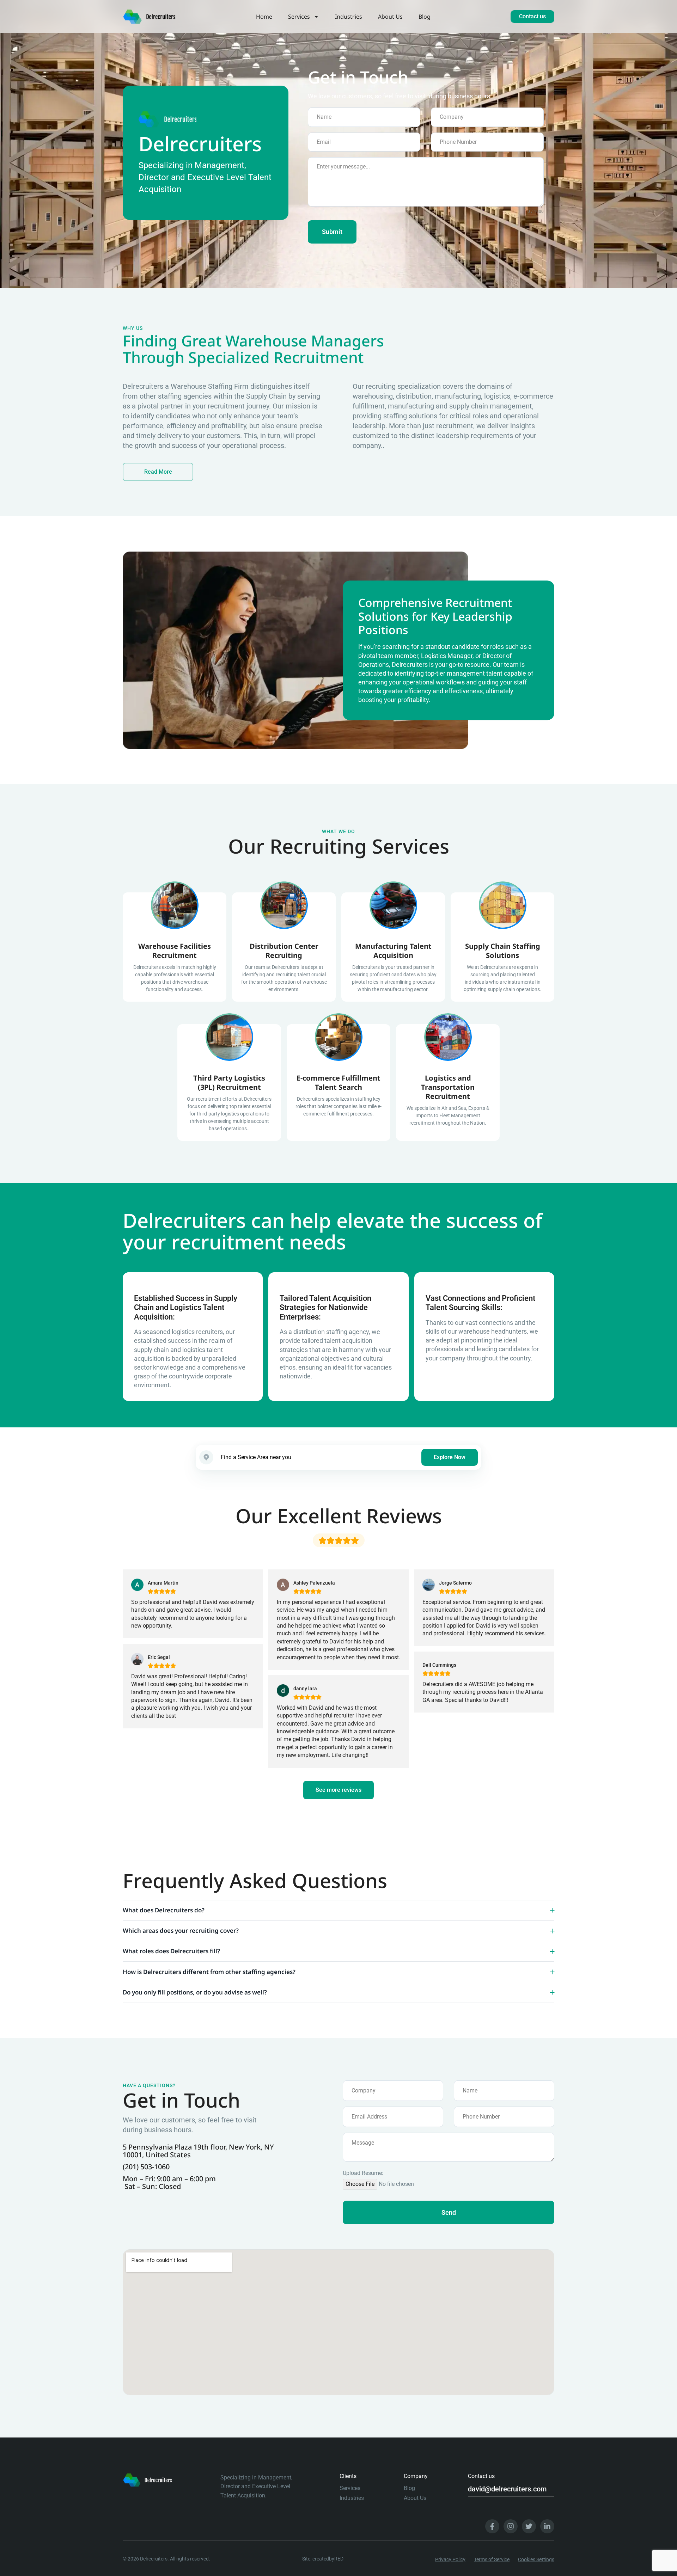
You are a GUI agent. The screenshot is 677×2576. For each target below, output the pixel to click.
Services (299, 17)
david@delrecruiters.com (507, 2489)
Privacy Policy (450, 2559)
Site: (323, 2559)
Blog (425, 17)
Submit (332, 232)
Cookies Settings (536, 2559)
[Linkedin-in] (547, 2526)
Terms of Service (492, 2559)
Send (449, 2212)
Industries (349, 17)
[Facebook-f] (492, 2526)
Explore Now (450, 1457)
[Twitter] (529, 2526)
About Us (390, 17)
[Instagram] (511, 2526)
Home (264, 17)
